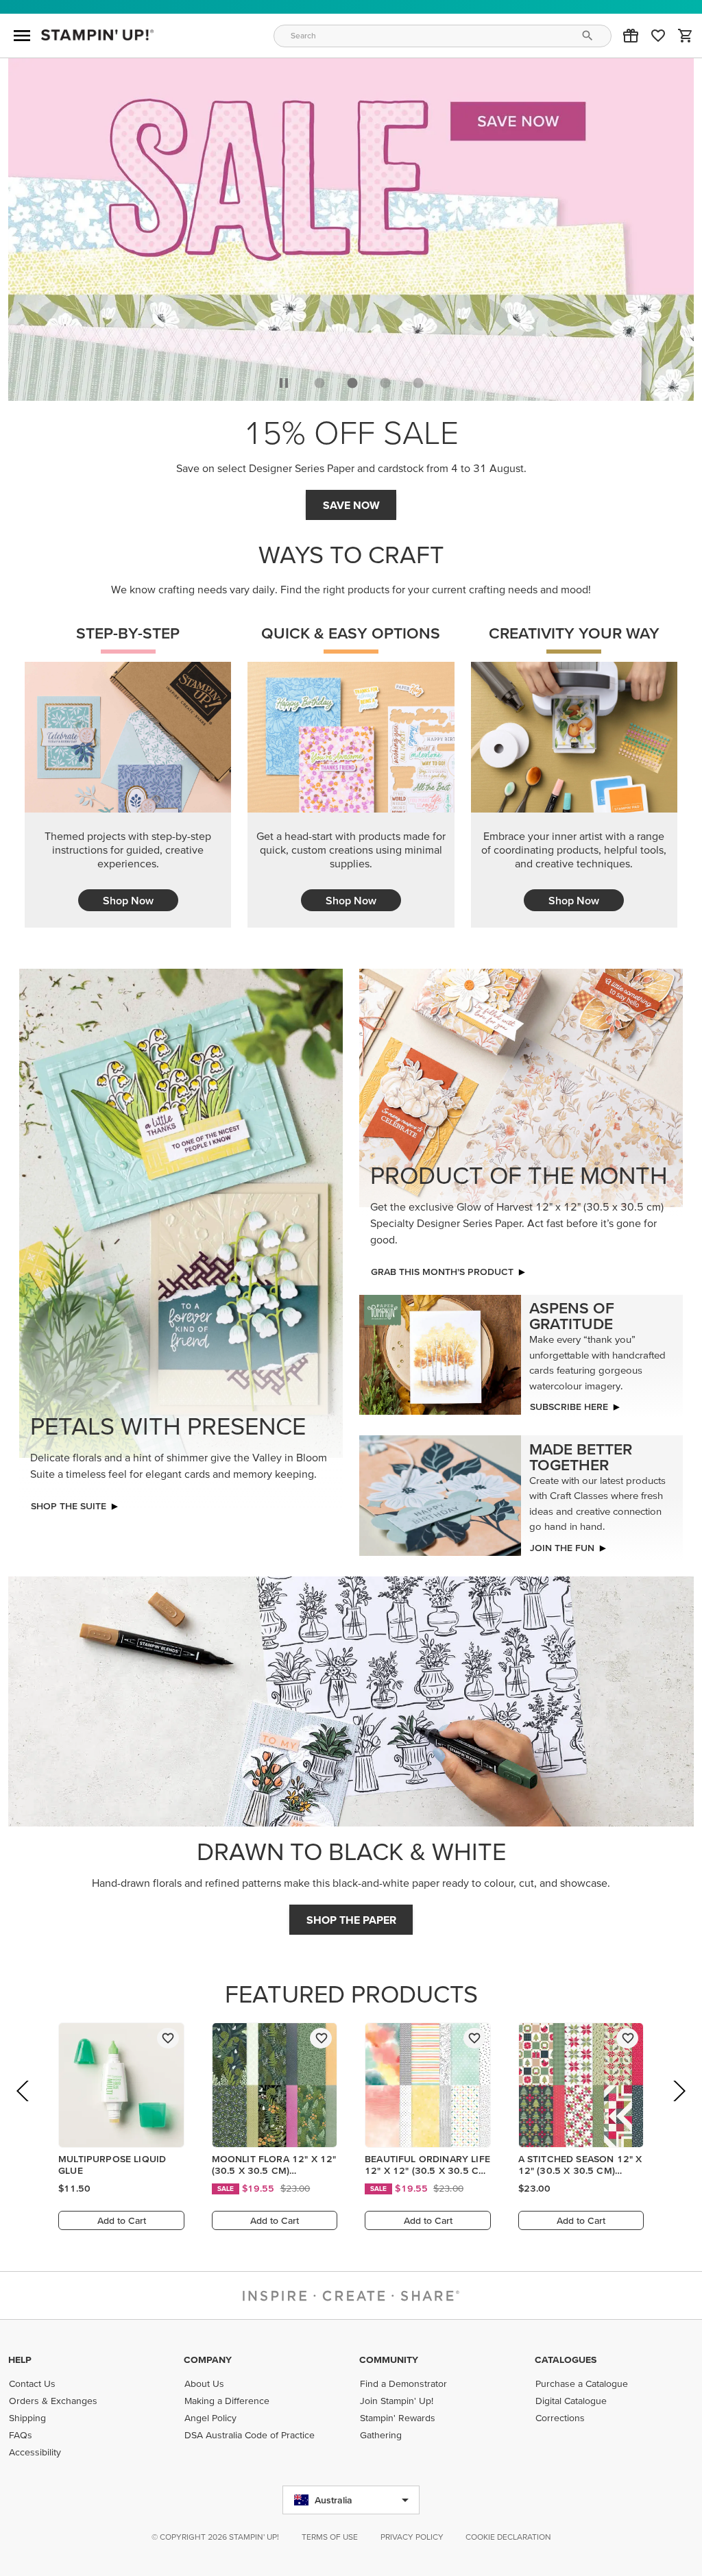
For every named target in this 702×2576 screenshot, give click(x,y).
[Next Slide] (678, 2106)
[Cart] (686, 36)
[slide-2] (385, 379)
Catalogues (566, 2360)
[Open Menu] (22, 36)
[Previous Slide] (24, 2106)
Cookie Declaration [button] (508, 2537)
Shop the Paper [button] (351, 1916)
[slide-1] (352, 379)
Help (20, 2360)
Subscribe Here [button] (569, 1402)
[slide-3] (418, 379)
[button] (631, 36)
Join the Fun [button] (562, 1544)
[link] (658, 36)
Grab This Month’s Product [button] (351, 501)
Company (208, 2360)
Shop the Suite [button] (69, 1502)
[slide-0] (319, 379)
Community (389, 2360)
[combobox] (443, 36)
